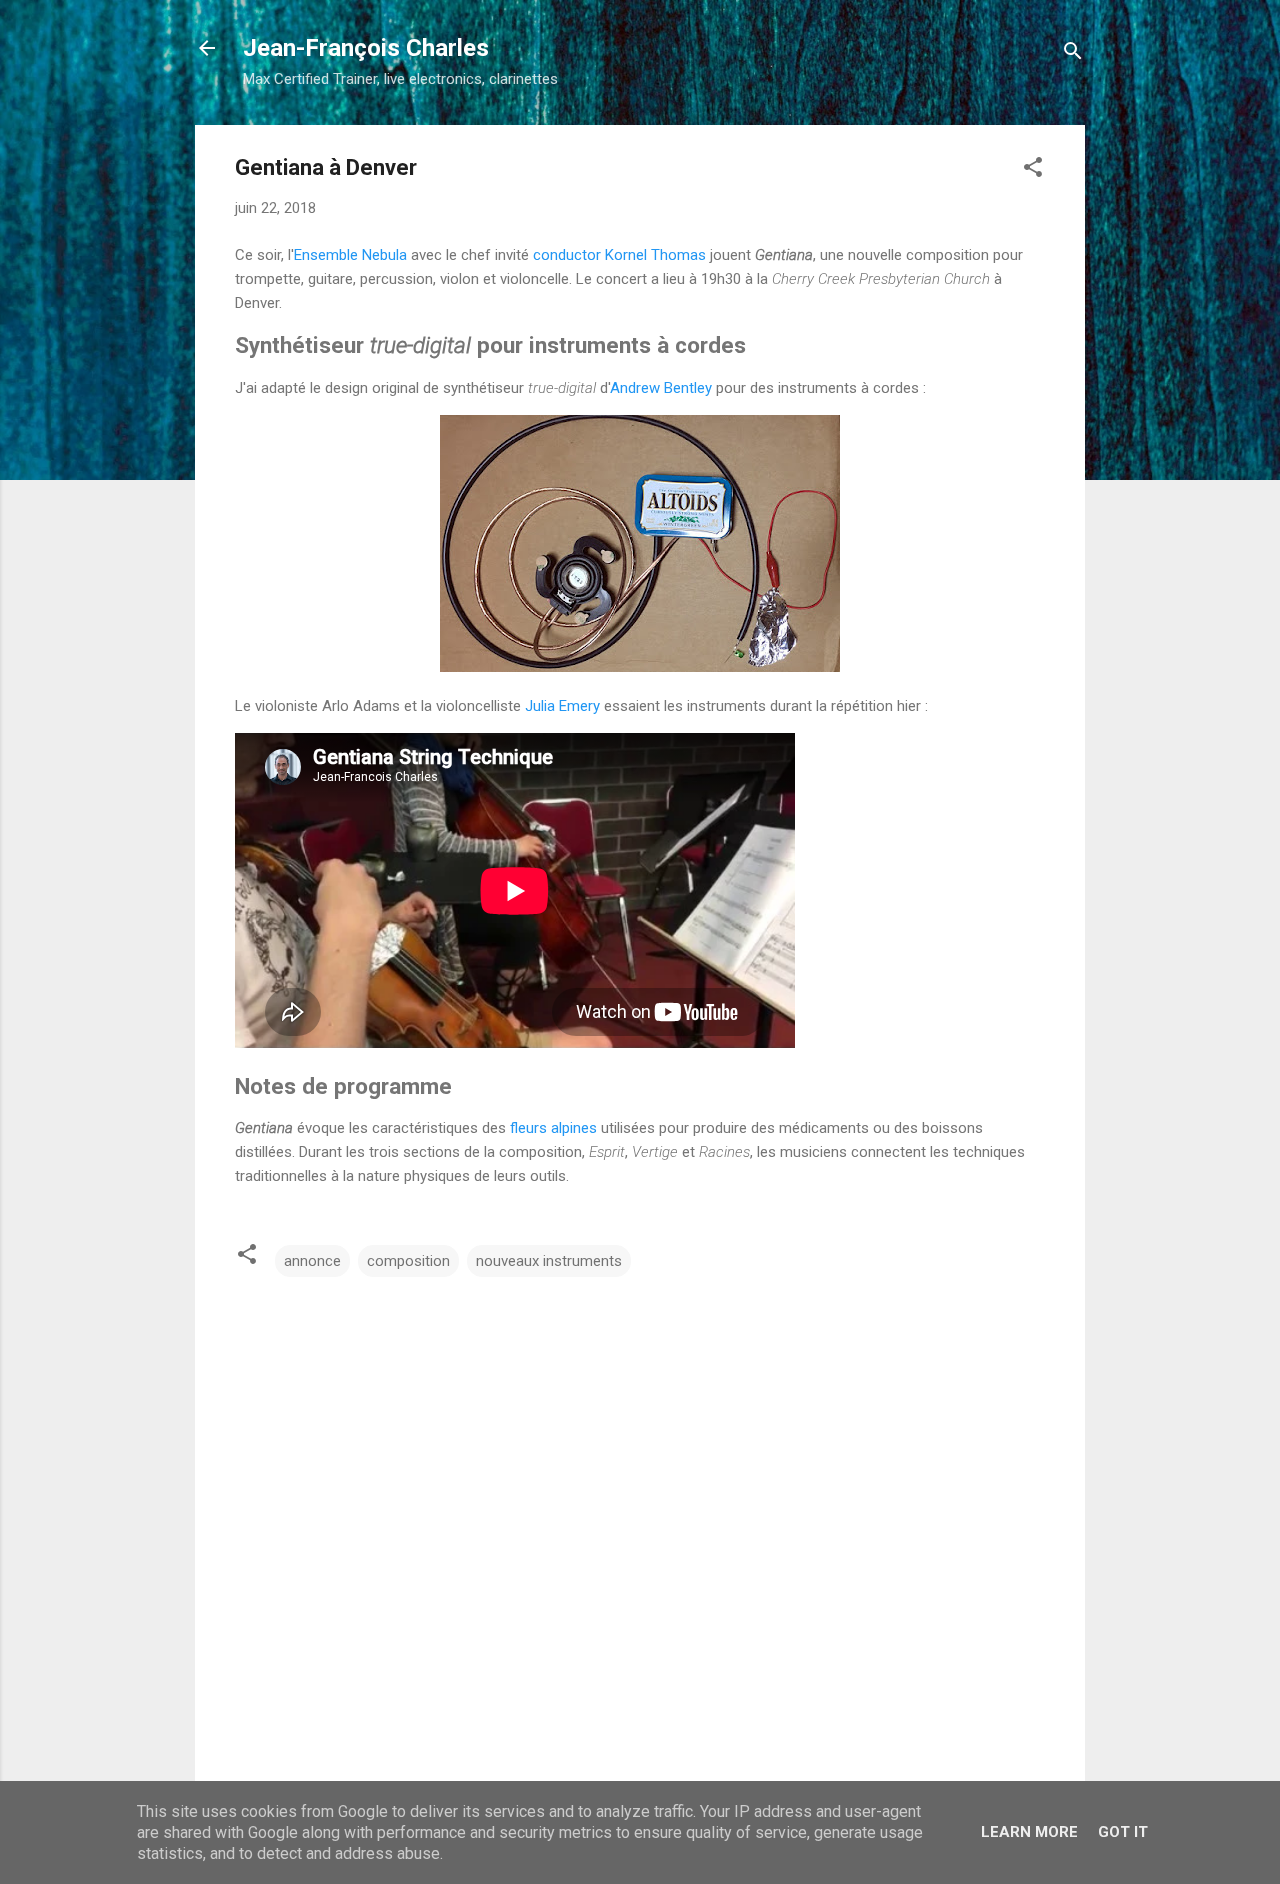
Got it (1123, 1832)
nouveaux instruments (549, 1261)
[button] (1033, 170)
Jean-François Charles (366, 48)
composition (408, 1261)
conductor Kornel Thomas (619, 255)
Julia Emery (562, 706)
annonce (312, 1261)
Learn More (1029, 1832)
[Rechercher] (1073, 54)
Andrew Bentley (661, 388)
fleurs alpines (553, 1128)
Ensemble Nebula (350, 255)
